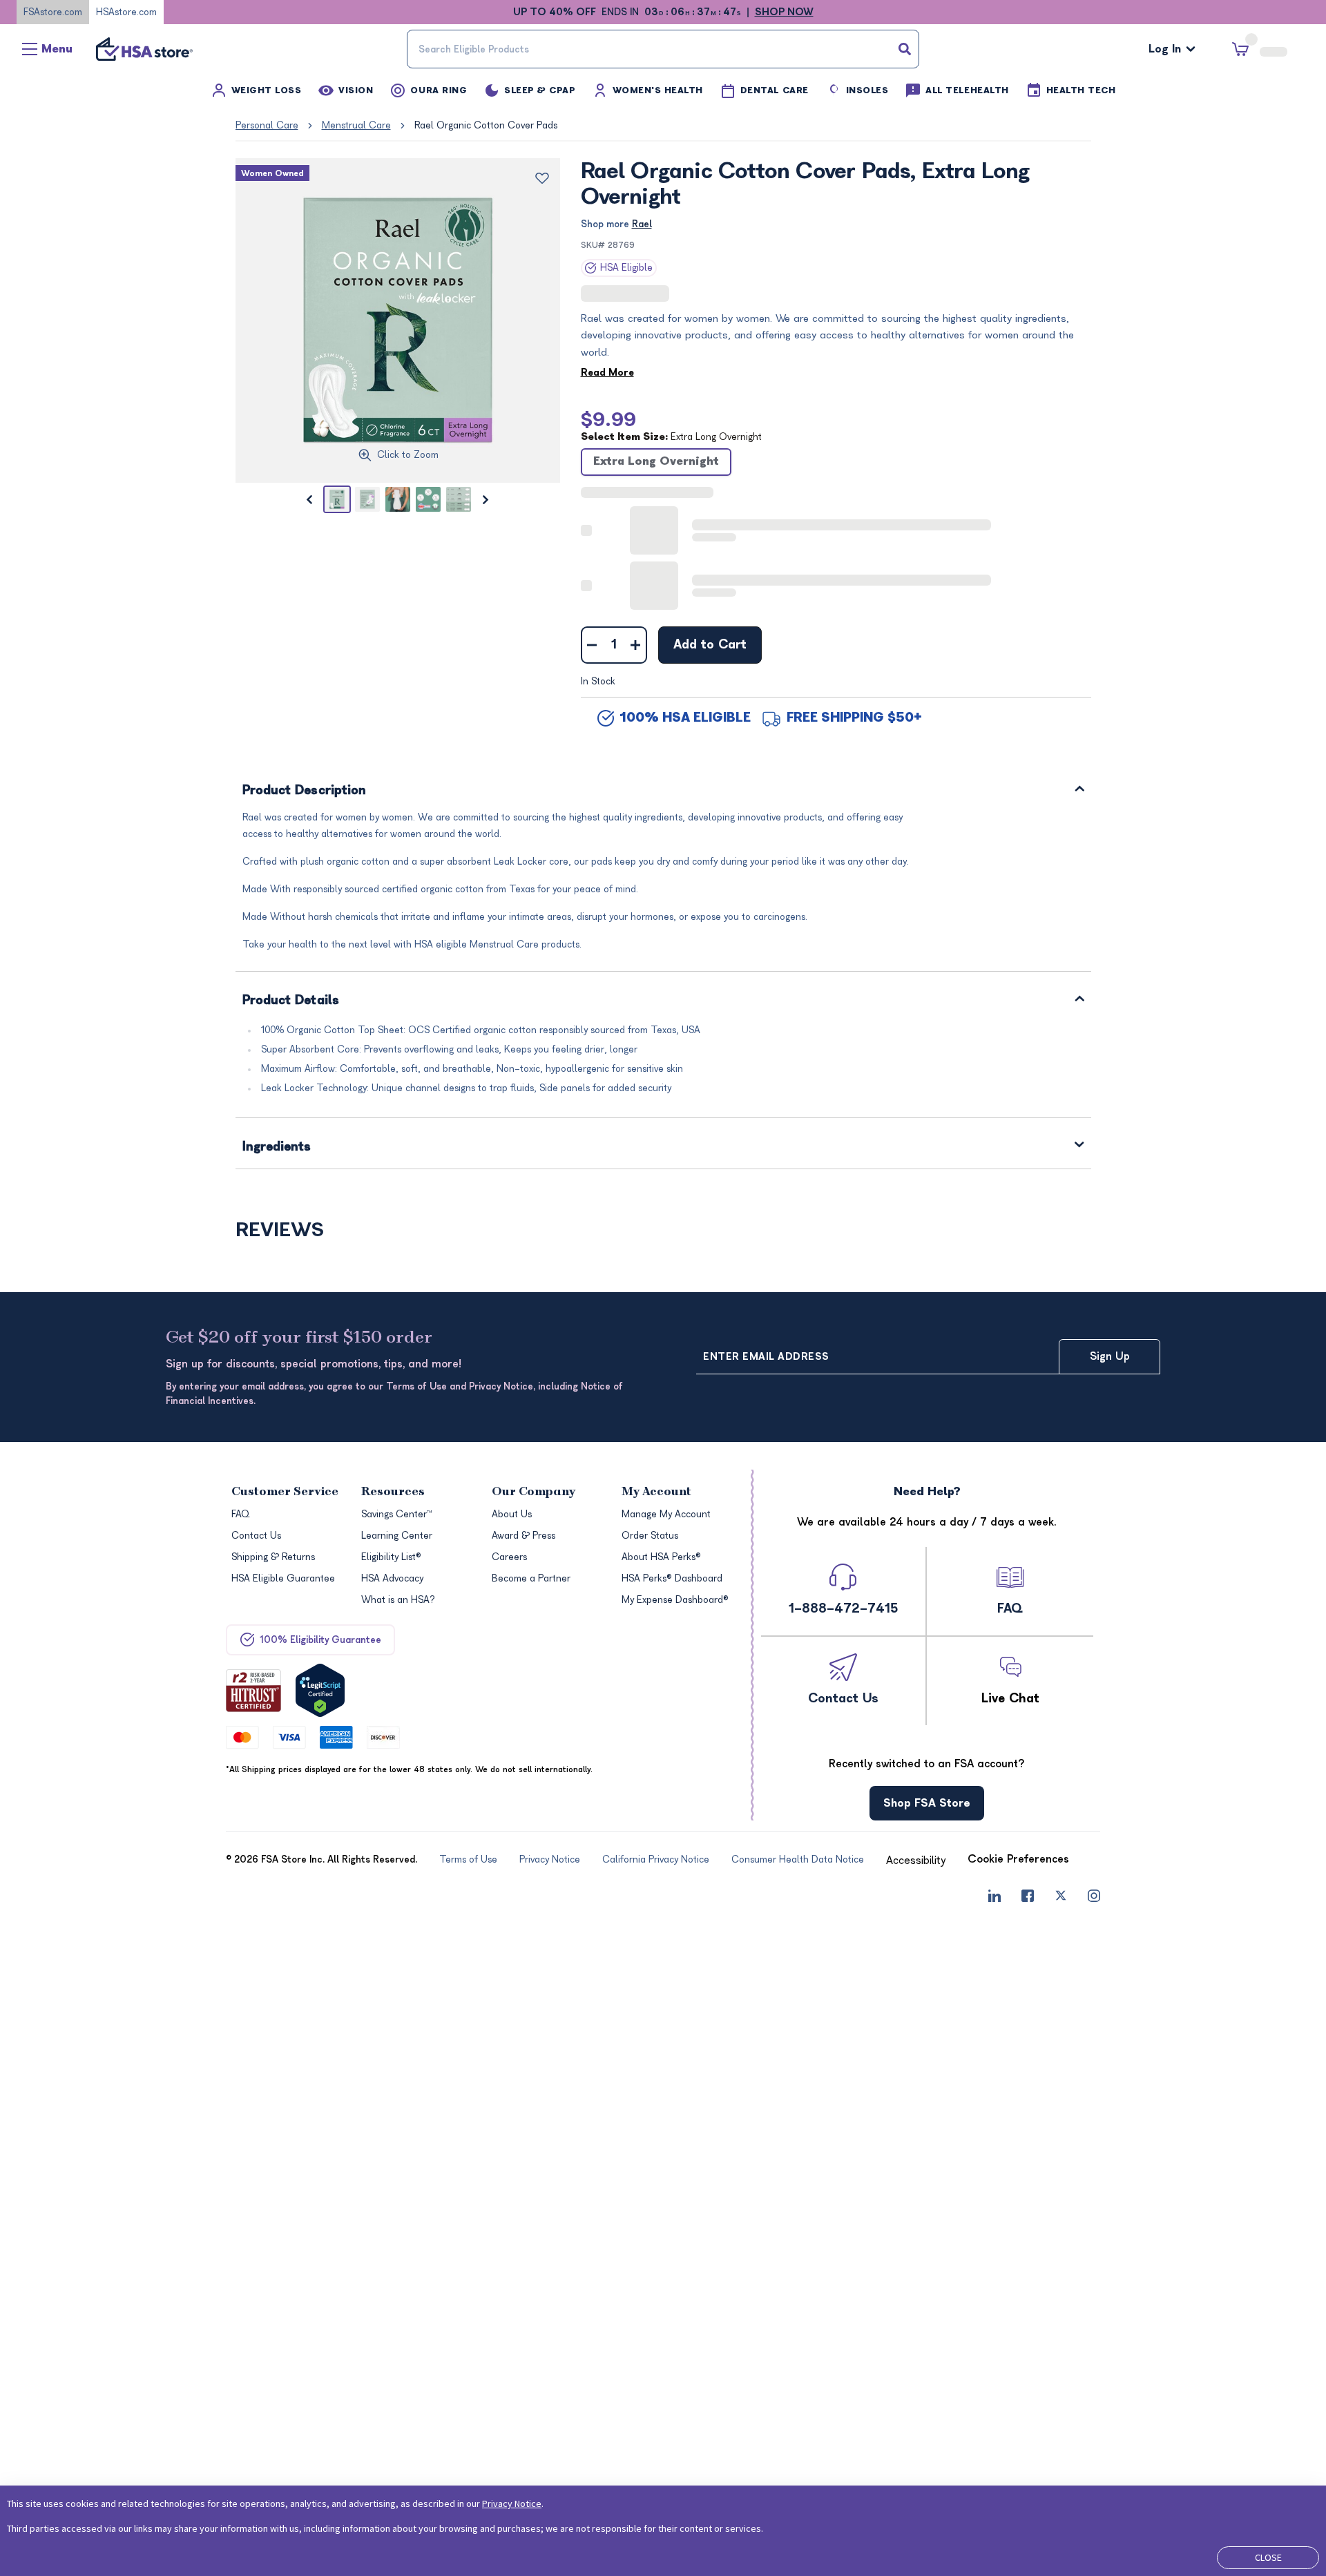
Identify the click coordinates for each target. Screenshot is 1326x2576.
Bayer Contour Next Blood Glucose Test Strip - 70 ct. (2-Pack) (763, 1346)
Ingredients (277, 1013)
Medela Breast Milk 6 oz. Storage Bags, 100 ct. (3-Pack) (987, 1345)
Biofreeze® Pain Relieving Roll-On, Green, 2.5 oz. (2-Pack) (552, 1345)
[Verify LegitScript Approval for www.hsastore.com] (320, 2313)
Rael (642, 224)
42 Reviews (760, 1315)
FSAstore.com (53, 12)
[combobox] (663, 49)
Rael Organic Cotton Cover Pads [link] (486, 125)
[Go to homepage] (144, 49)
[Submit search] (905, 49)
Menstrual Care (356, 125)
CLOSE (1268, 2557)
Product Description (305, 656)
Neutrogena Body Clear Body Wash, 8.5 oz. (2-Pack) (321, 1345)
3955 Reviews (685, 294)
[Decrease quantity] (592, 510)
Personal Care (267, 125)
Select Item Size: (671, 436)
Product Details (291, 866)
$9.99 (608, 419)
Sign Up (1110, 1979)
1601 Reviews (546, 1315)
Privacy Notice (512, 2503)
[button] (336, 1194)
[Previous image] (309, 499)
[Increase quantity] (636, 510)
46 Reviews (980, 1315)
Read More (607, 372)
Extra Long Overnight (656, 461)
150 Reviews (327, 1315)
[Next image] (486, 499)
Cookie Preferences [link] (1018, 2482)
